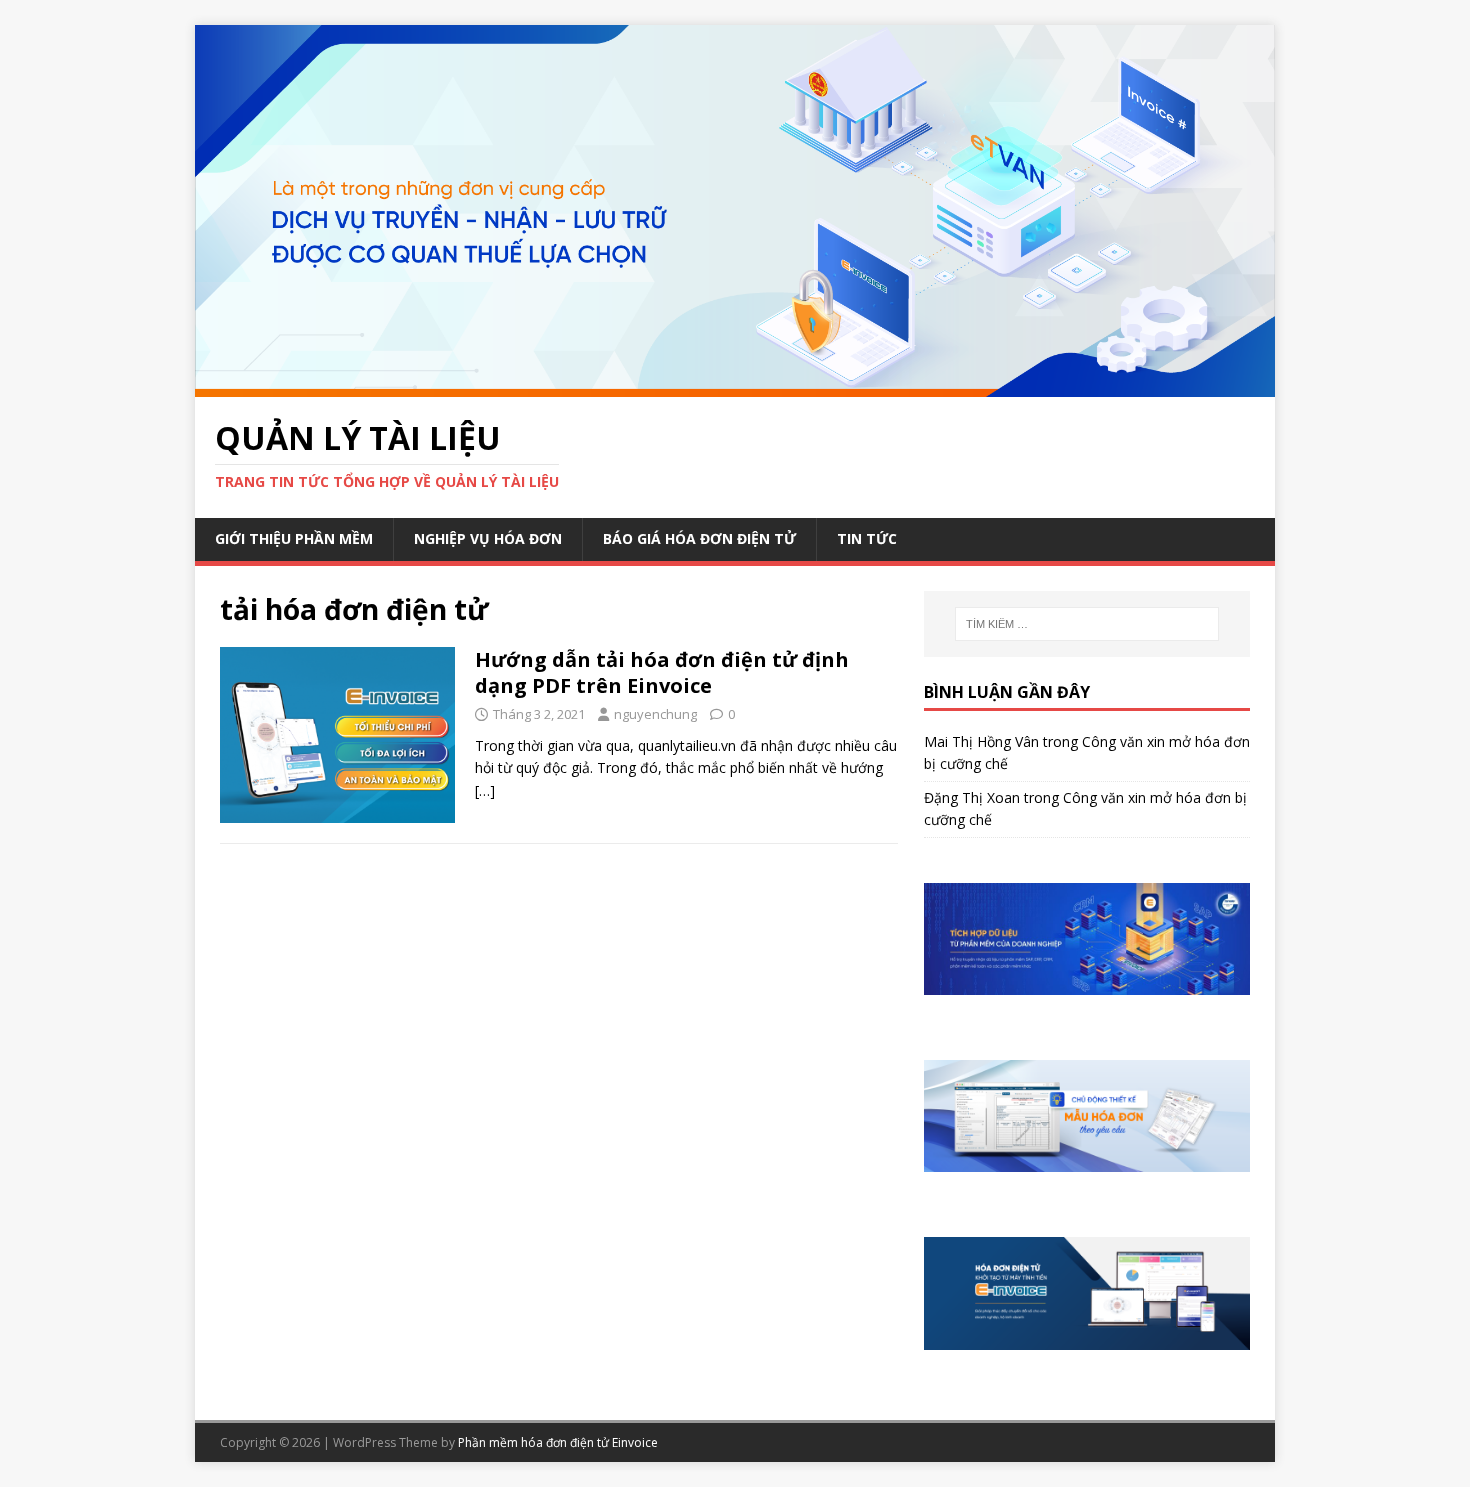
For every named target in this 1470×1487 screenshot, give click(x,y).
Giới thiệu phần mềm (294, 538)
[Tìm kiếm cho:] (1087, 624)
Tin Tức (867, 538)
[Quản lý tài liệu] (735, 384)
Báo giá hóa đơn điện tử (699, 538)
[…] (485, 790)
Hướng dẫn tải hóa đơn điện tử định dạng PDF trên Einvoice (662, 672)
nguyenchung (655, 714)
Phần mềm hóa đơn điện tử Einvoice (558, 1442)
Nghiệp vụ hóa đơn (488, 538)
